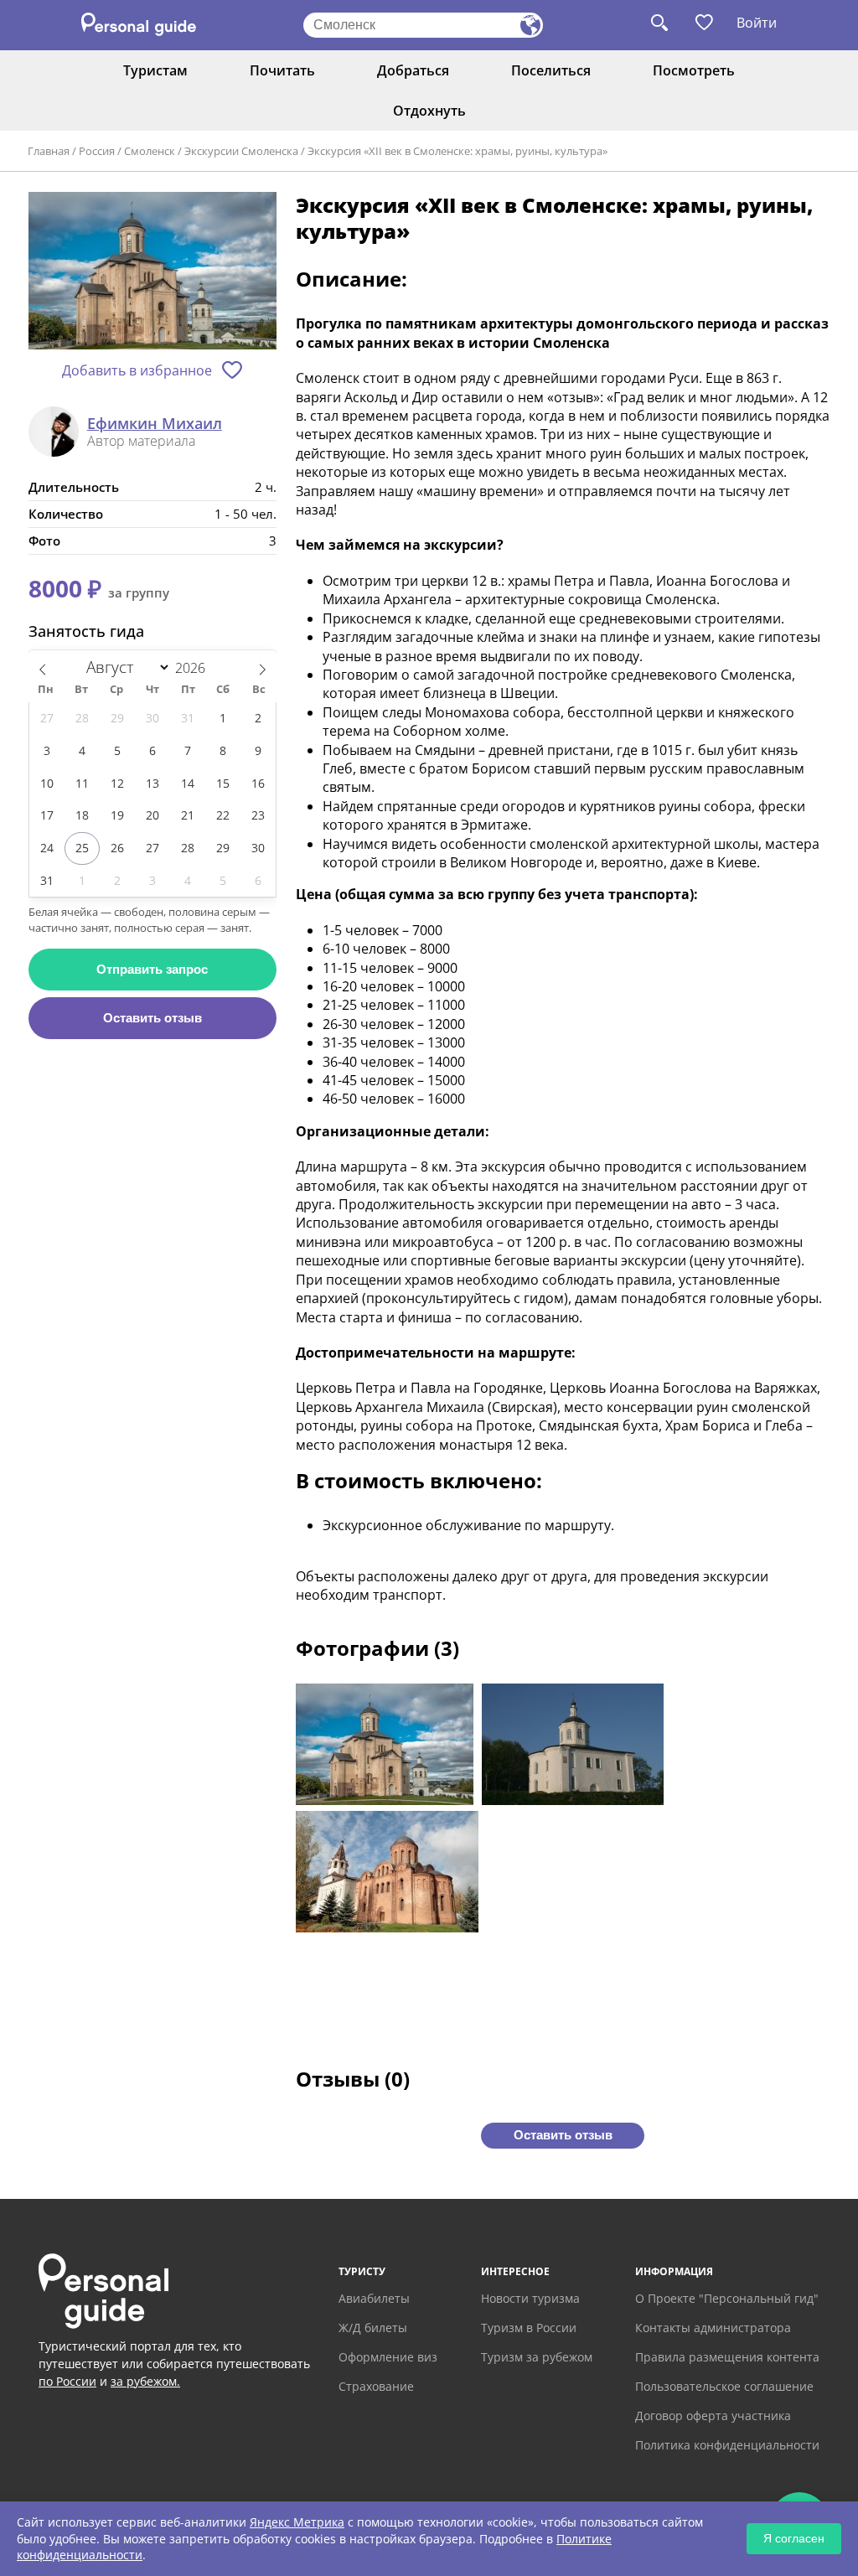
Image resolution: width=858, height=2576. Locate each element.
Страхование (376, 2386)
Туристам (155, 70)
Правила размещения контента (727, 2357)
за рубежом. (145, 2381)
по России (67, 2381)
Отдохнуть (429, 111)
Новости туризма (530, 2298)
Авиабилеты (374, 2298)
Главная (49, 151)
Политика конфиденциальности (727, 2445)
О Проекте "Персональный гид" (727, 2298)
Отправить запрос (152, 969)
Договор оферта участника (713, 2416)
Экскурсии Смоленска (241, 151)
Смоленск (150, 151)
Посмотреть (694, 70)
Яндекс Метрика (297, 2522)
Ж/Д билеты (373, 2328)
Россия (97, 151)
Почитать (282, 70)
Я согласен (794, 2538)
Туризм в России (529, 2328)
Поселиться (551, 70)
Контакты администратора (713, 2328)
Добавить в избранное (137, 370)
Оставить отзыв (152, 1018)
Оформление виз (388, 2357)
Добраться (413, 70)
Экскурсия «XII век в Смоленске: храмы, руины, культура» (457, 151)
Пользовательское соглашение (724, 2386)
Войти (757, 23)
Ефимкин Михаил (155, 424)
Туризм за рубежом (537, 2357)
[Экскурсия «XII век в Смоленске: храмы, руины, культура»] (152, 272)
